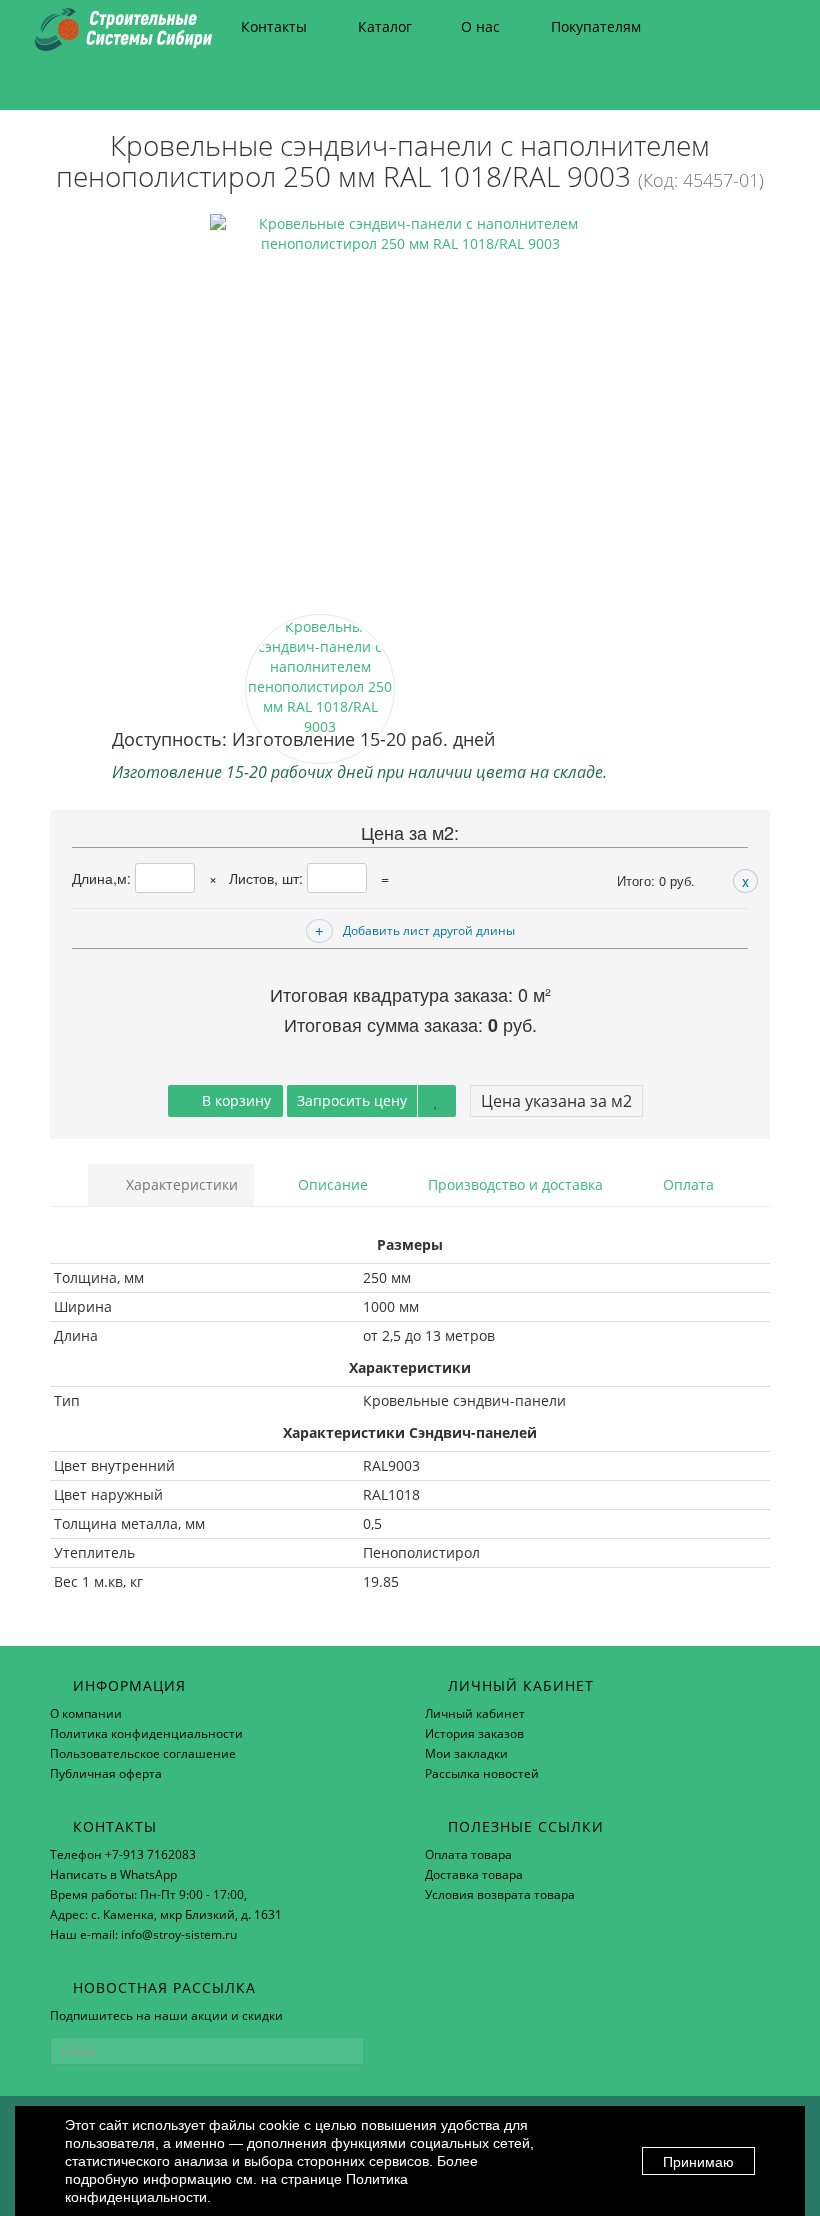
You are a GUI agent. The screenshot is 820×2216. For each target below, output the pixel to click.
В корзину (234, 1100)
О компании (86, 1713)
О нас (480, 26)
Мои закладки (466, 1753)
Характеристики (180, 1184)
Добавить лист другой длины (429, 930)
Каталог (385, 26)
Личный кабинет (475, 1713)
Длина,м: (103, 878)
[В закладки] (437, 1101)
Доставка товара (474, 1874)
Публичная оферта (106, 1773)
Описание (331, 1184)
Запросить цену (352, 1100)
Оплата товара (468, 1854)
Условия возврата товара (500, 1894)
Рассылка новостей (482, 1773)
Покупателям (596, 26)
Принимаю (698, 2162)
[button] (680, 82)
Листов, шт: (268, 878)
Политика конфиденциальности (146, 1733)
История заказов (474, 1733)
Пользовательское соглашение (143, 1753)
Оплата (686, 1184)
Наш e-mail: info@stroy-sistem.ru (143, 1934)
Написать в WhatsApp (113, 1874)
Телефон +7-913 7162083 (123, 1854)
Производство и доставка (513, 1184)
